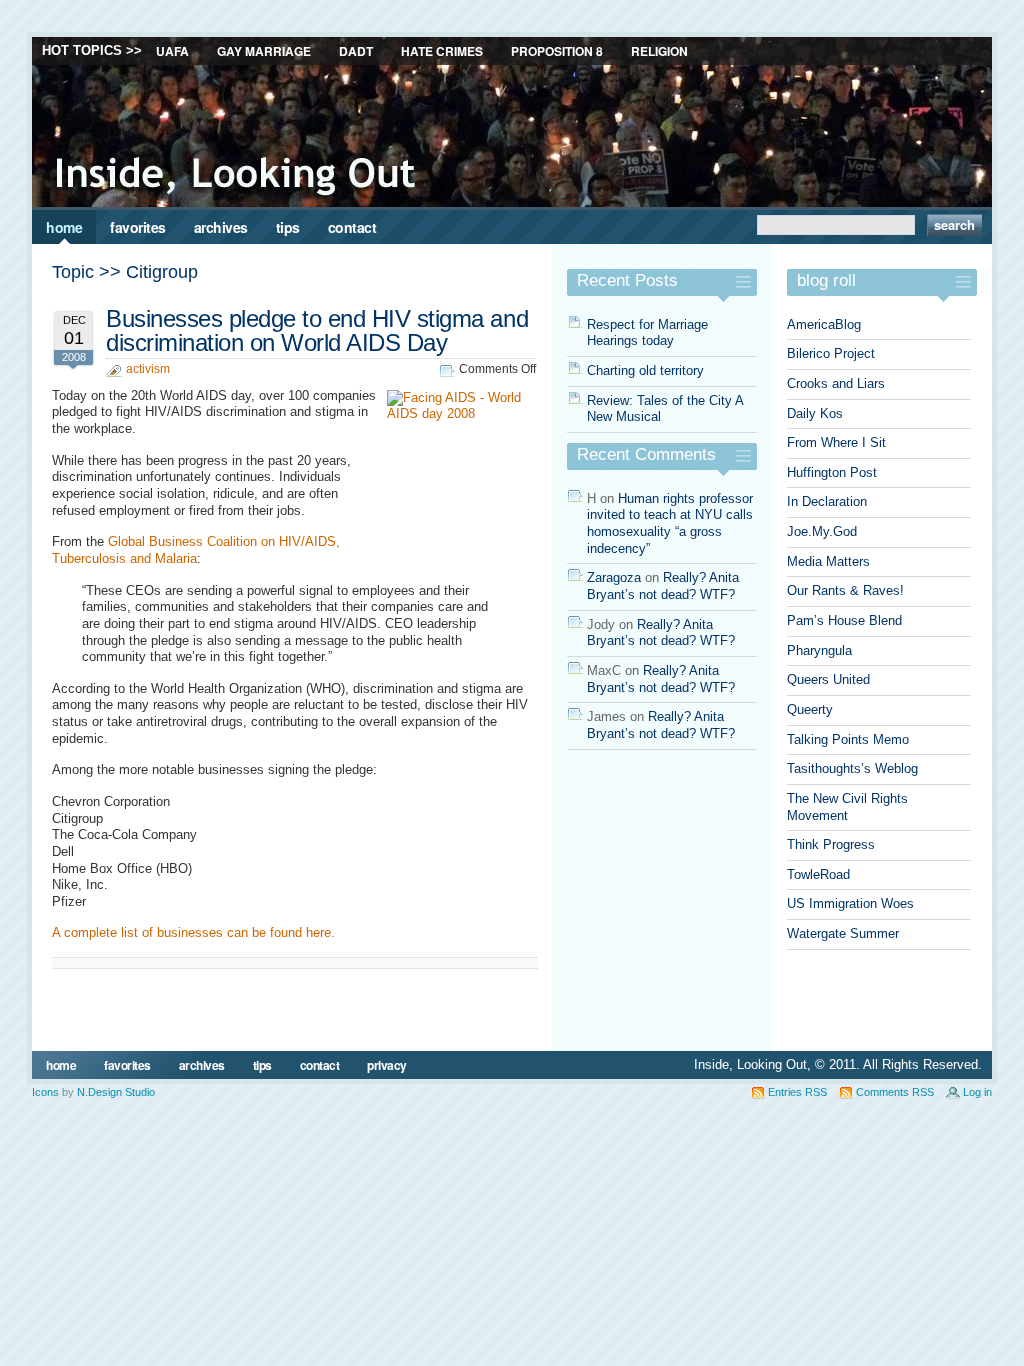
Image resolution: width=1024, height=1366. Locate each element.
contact (352, 227)
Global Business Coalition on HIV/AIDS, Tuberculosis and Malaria (196, 550)
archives (221, 227)
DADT (356, 51)
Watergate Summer (843, 933)
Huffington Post (832, 472)
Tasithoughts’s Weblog (852, 768)
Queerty (810, 709)
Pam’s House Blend (844, 620)
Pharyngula (819, 650)
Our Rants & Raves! (845, 590)
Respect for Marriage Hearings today (647, 333)
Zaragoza (614, 577)
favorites (138, 227)
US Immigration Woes (850, 903)
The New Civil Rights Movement (847, 807)
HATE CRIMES (442, 51)
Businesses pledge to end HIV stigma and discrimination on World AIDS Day (317, 330)
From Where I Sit (836, 442)
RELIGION (659, 51)
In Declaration (827, 501)
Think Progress (831, 844)
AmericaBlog (824, 324)
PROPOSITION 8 (557, 51)
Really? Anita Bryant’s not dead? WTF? (663, 586)
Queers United (828, 679)
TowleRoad (818, 874)
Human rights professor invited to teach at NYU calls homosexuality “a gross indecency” (670, 523)
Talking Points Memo (848, 739)
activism (148, 369)
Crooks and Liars (836, 383)
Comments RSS (895, 1092)
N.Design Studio (116, 1092)
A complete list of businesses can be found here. (193, 932)
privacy (387, 1065)
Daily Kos (815, 413)
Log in (977, 1092)
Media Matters (828, 561)
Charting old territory (645, 370)
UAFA (172, 51)
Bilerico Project (831, 353)
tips (288, 227)
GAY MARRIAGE (264, 51)
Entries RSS (797, 1092)
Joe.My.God (822, 531)
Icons (45, 1092)
